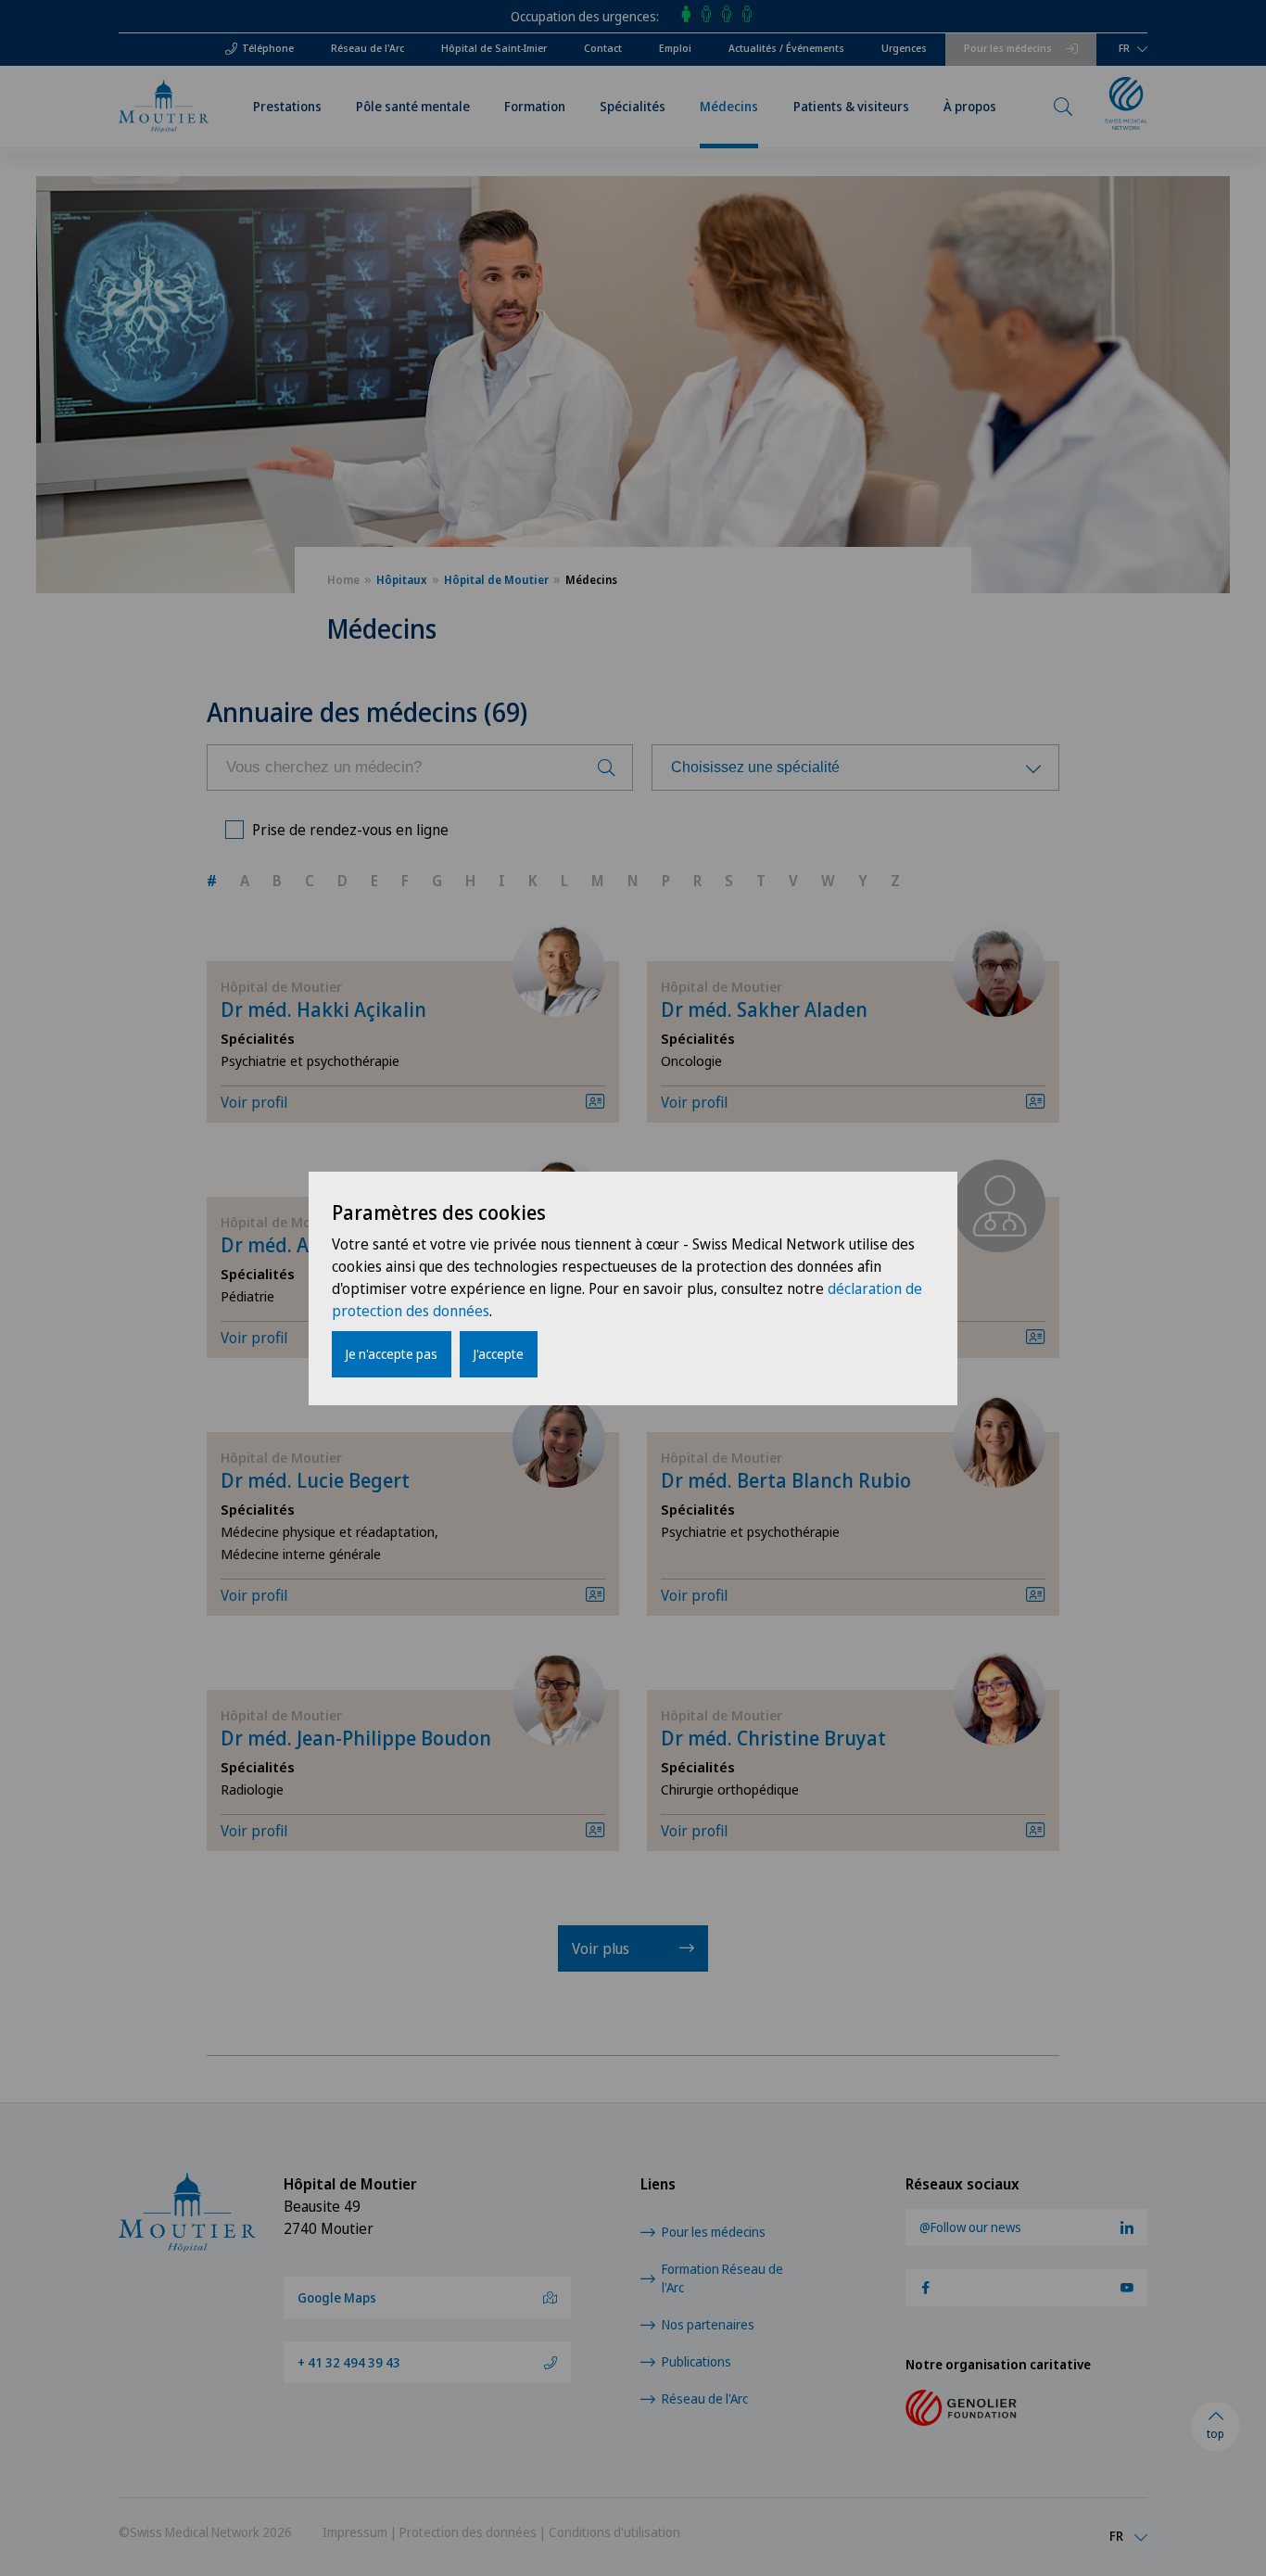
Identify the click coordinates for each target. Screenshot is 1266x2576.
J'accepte (499, 1354)
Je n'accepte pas (392, 1354)
